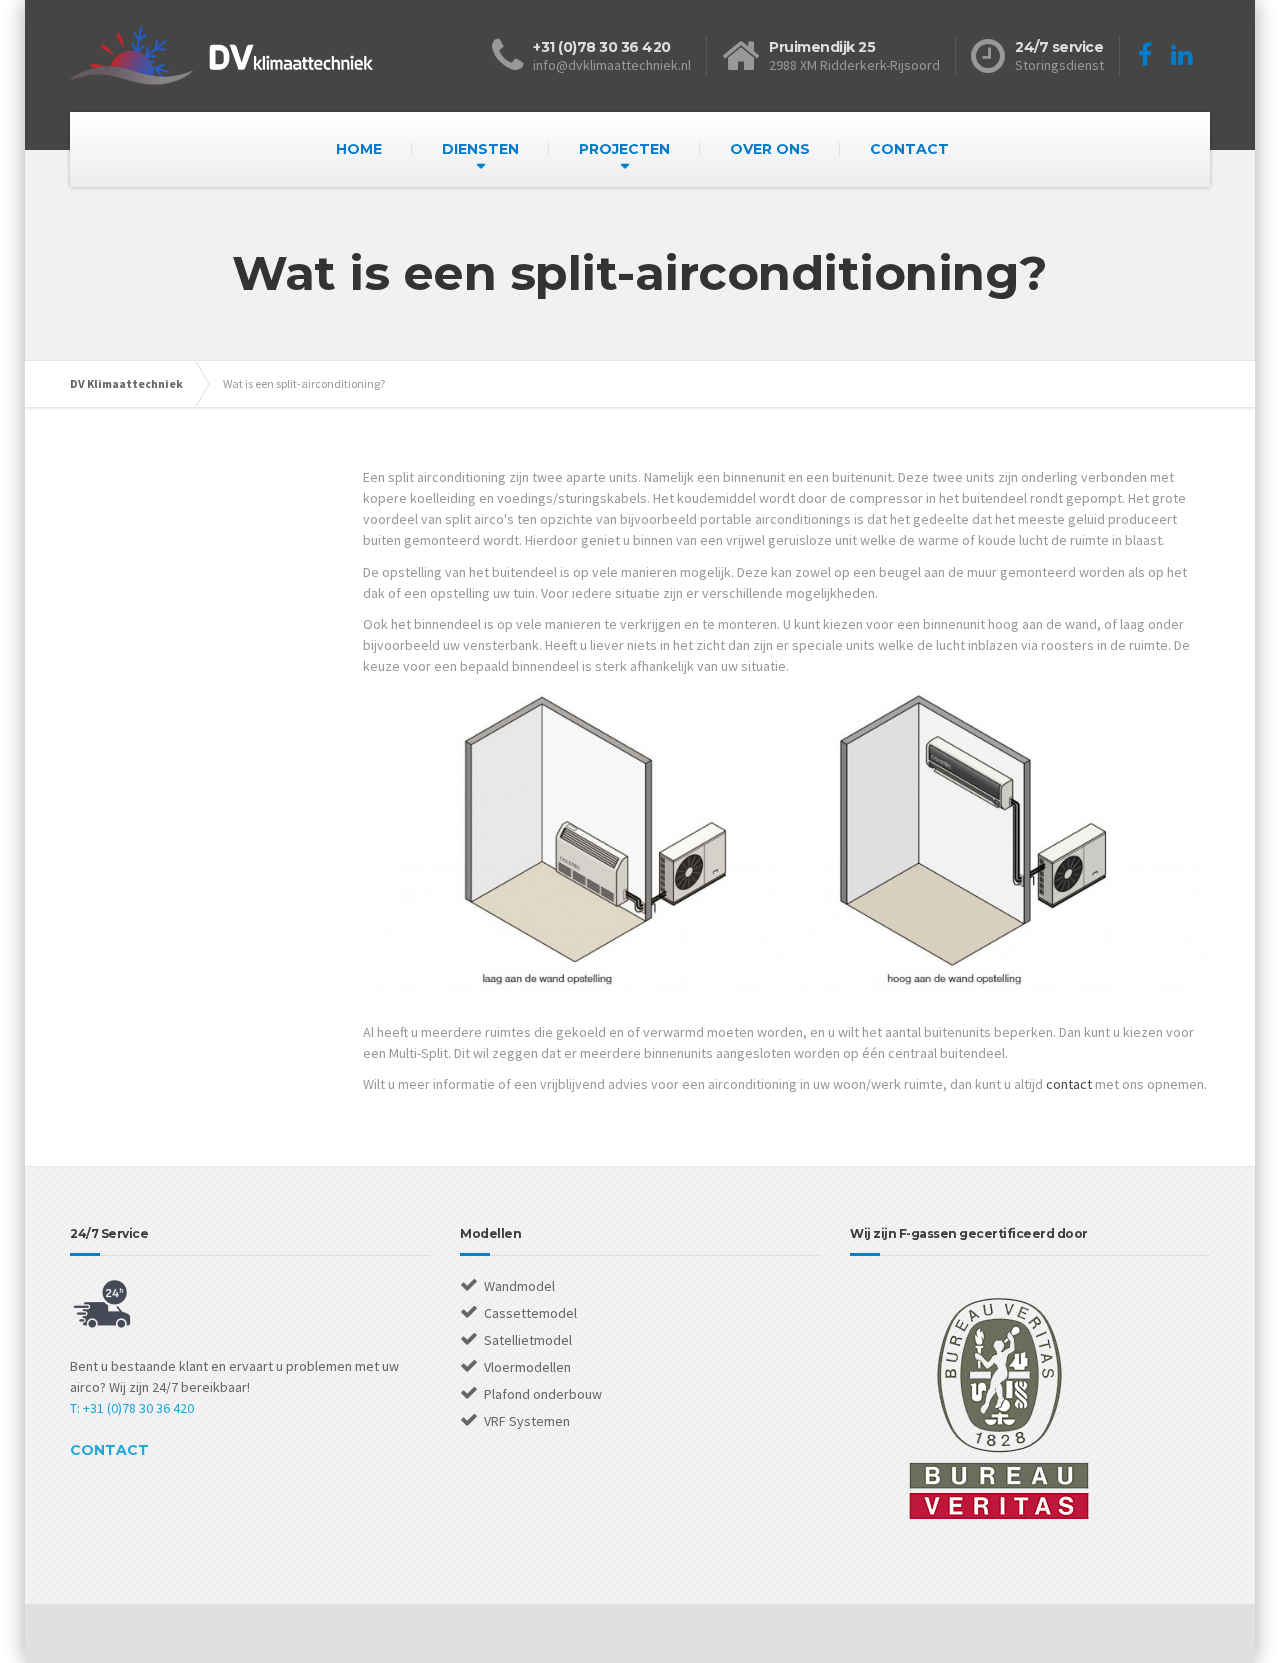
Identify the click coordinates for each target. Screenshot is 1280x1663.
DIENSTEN (480, 149)
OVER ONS (770, 149)
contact (1069, 1084)
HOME (359, 149)
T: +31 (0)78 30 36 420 (132, 1408)
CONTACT (909, 149)
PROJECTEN (624, 149)
